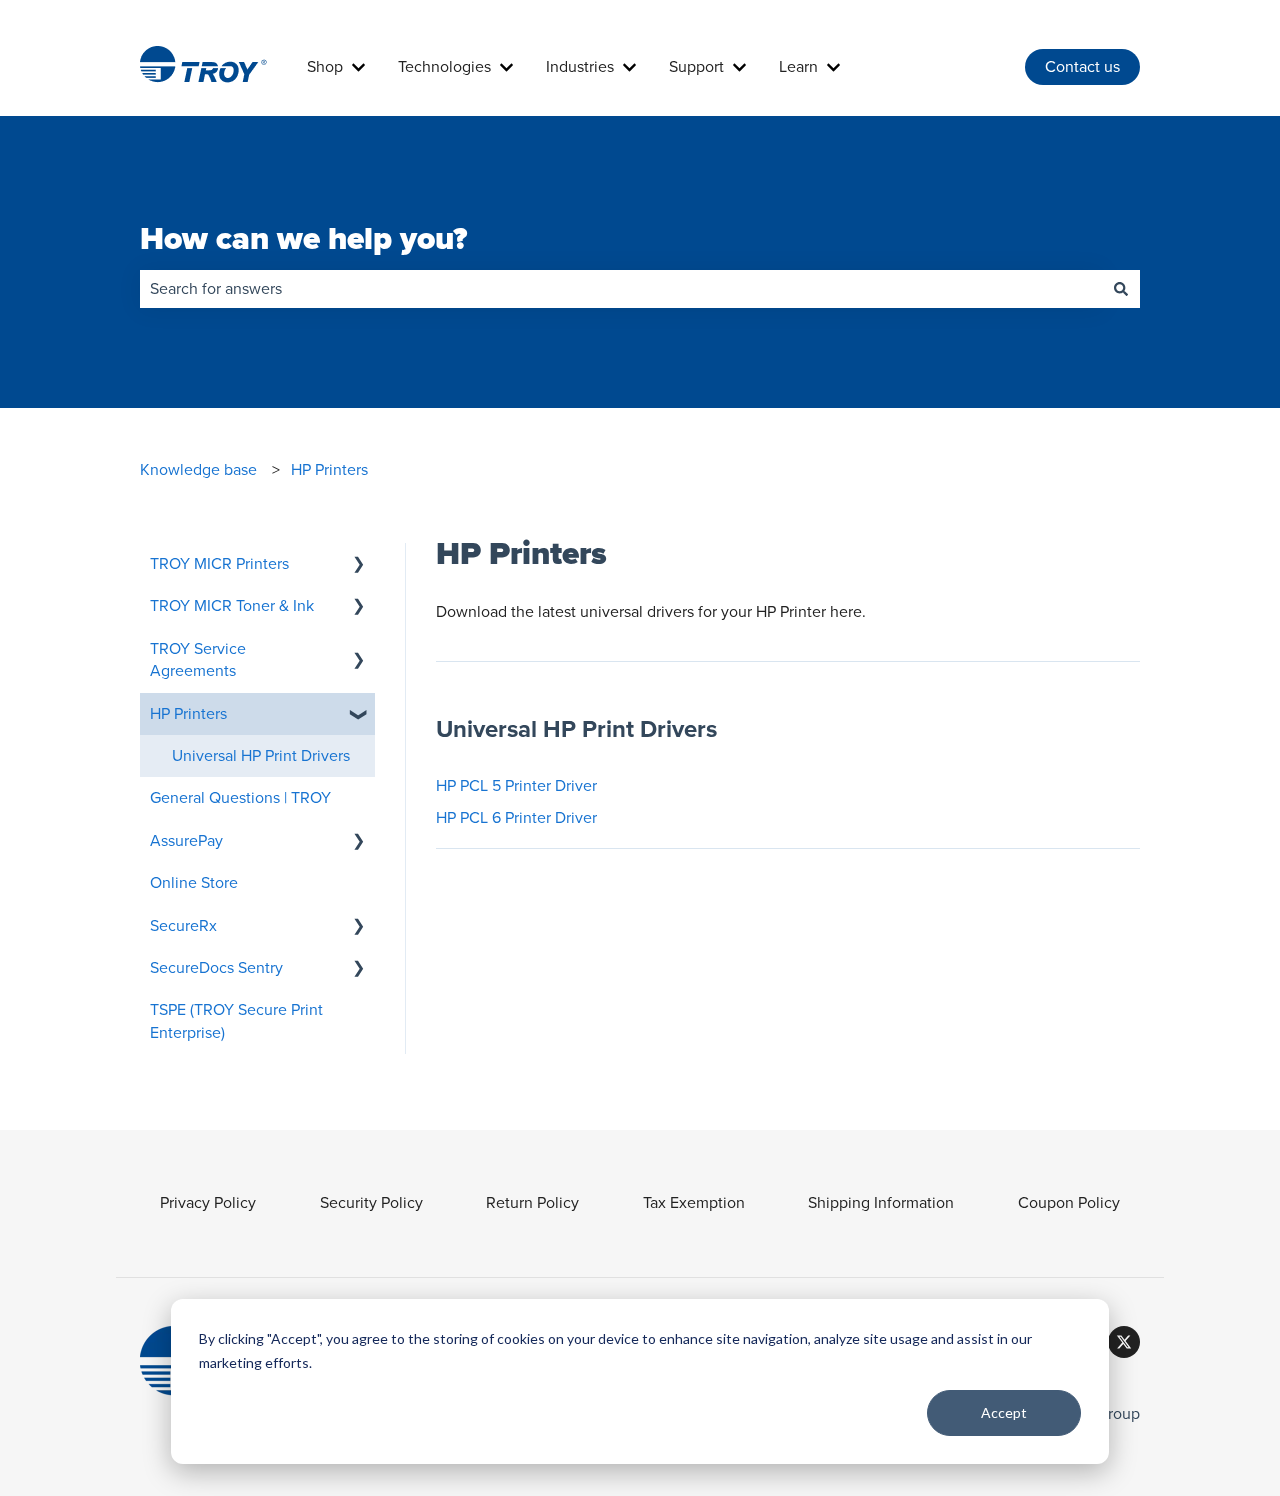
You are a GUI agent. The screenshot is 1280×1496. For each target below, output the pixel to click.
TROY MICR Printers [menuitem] (219, 564)
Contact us (1082, 67)
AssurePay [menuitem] (186, 841)
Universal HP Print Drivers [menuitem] (261, 756)
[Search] (1121, 289)
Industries (580, 67)
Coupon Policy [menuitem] (1069, 1203)
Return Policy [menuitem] (532, 1203)
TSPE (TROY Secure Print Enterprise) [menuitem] (236, 1021)
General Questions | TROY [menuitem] (240, 798)
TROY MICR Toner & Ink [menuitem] (232, 606)
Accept (1004, 1412)
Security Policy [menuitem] (371, 1203)
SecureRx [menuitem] (183, 926)
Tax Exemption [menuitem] (694, 1203)
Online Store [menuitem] (194, 883)
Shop (325, 67)
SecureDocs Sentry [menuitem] (216, 968)
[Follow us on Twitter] (1124, 1342)
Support (696, 67)
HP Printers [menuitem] (188, 714)
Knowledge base (198, 470)
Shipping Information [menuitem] (881, 1203)
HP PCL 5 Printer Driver (516, 786)
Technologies (444, 67)
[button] (359, 565)
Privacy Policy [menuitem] (208, 1203)
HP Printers (329, 470)
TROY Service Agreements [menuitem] (198, 660)
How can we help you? (303, 239)
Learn (798, 67)
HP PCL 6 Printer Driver (516, 818)
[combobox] (621, 289)
